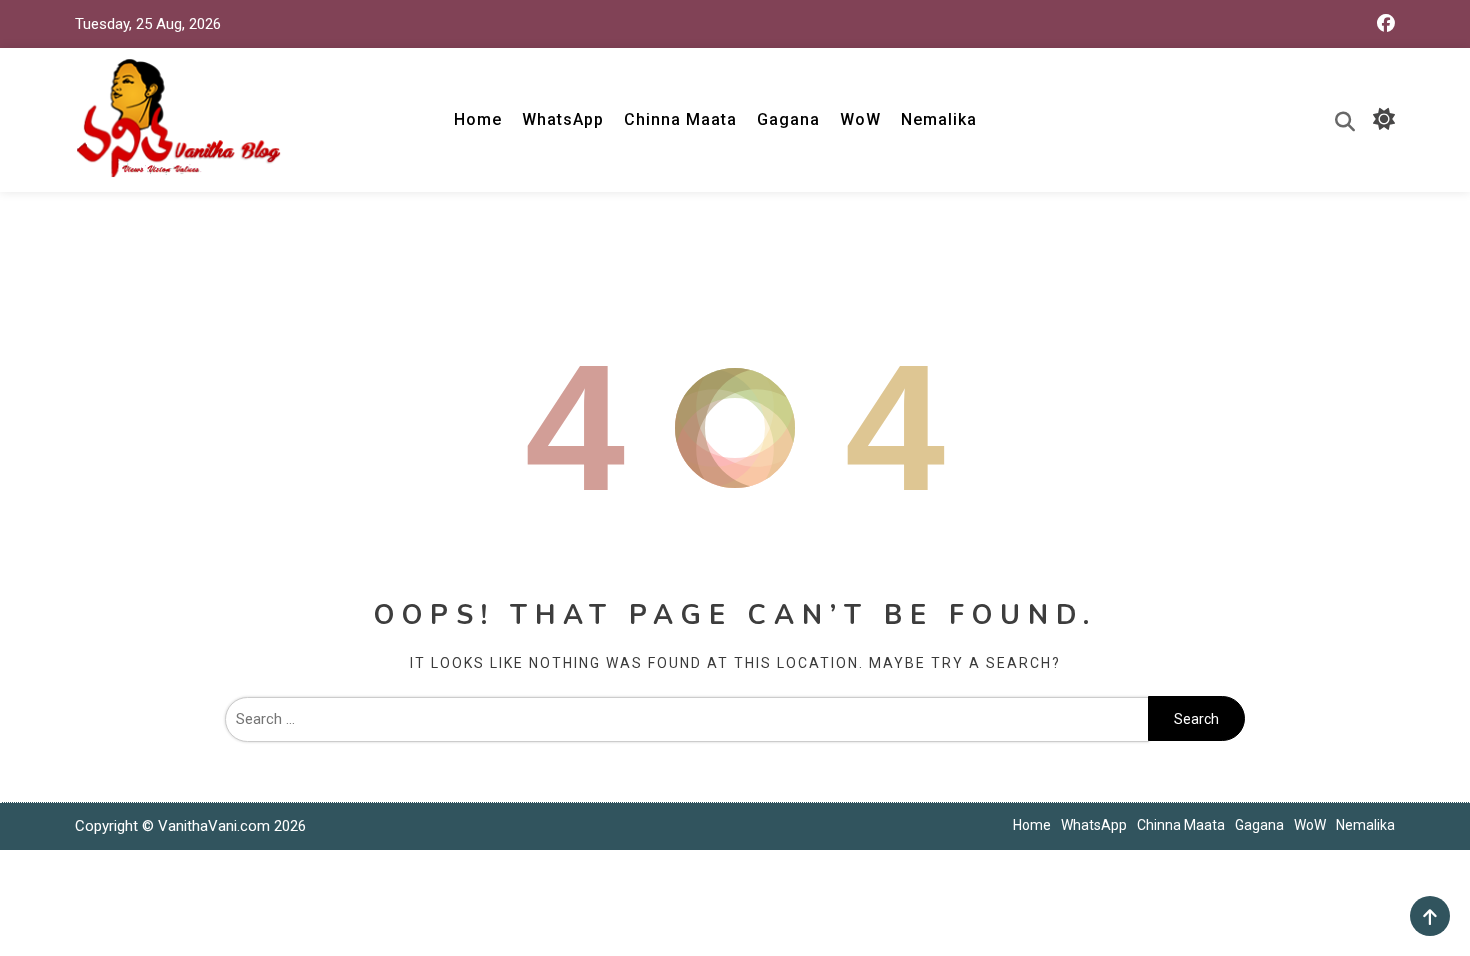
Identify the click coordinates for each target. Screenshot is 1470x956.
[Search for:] (686, 719)
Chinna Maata (680, 119)
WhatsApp (563, 119)
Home (478, 119)
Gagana (788, 119)
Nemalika (939, 119)
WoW (860, 119)
